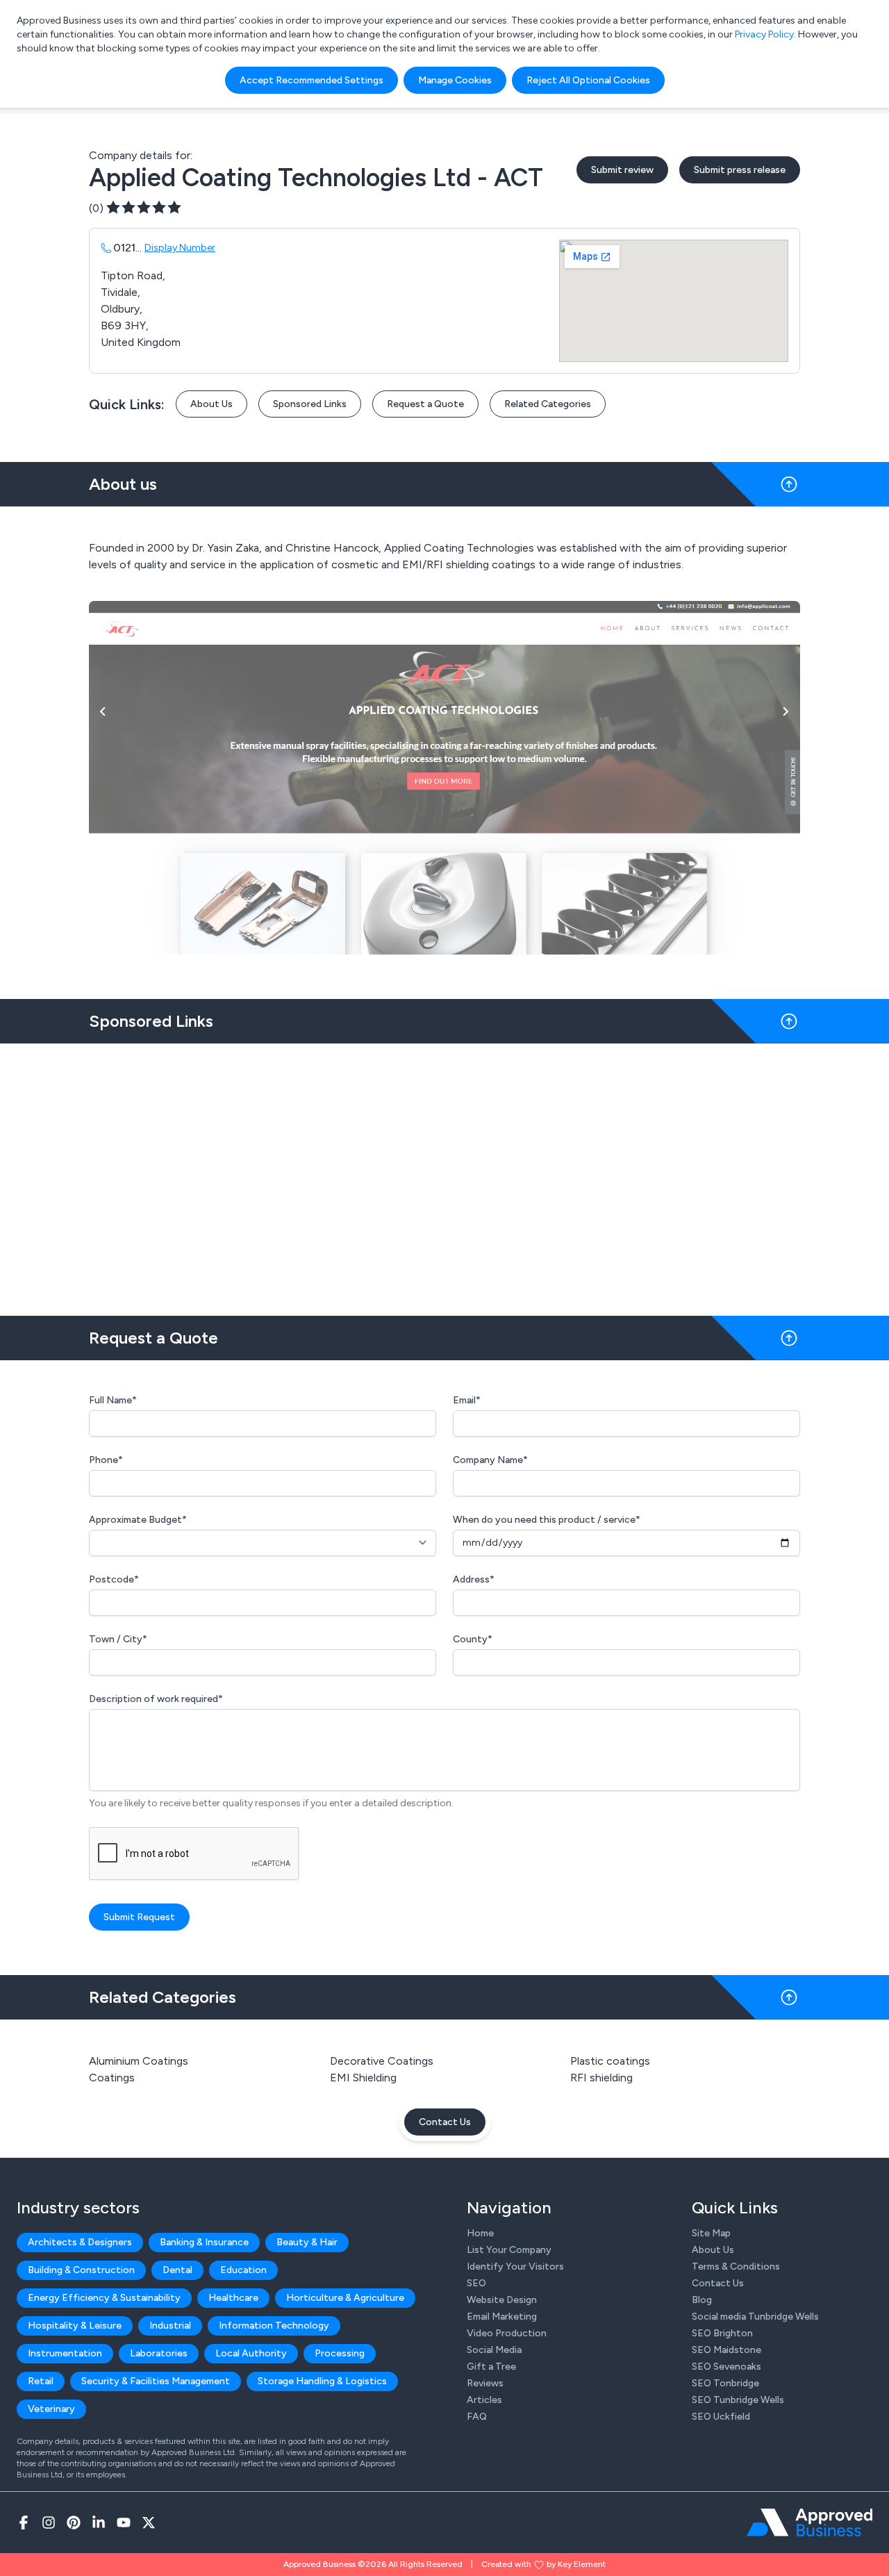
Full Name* (113, 1400)
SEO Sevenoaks (726, 2367)
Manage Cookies (455, 80)
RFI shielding (601, 2078)
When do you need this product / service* (547, 1520)
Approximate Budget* (138, 1520)
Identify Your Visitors (515, 2267)
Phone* (106, 1460)
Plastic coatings (610, 2061)
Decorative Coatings (382, 2061)
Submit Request (139, 1917)
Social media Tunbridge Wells (755, 2317)
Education (243, 2270)
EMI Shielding (363, 2078)
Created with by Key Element (543, 2564)
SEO (476, 2283)
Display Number (180, 248)
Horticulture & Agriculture (345, 2298)
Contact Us (445, 2122)
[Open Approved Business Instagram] (49, 2523)
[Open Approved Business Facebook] (24, 2523)
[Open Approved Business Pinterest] (74, 2523)
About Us (211, 404)
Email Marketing (502, 2317)
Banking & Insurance (204, 2242)
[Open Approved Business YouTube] (124, 2523)
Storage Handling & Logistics (322, 2381)
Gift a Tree (491, 2367)
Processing (340, 2353)
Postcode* (114, 1579)
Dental (177, 2270)
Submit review (622, 170)
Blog (702, 2300)
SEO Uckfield (721, 2417)
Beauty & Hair (307, 2242)
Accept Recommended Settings (311, 80)
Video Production (507, 2333)
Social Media (494, 2350)
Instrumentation (65, 2353)
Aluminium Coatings (139, 2061)
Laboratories (159, 2353)
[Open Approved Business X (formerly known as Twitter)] (149, 2523)
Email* (467, 1400)
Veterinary (51, 2409)
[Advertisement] (444, 1174)
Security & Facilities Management (156, 2381)
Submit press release (740, 170)
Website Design (502, 2300)
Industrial (170, 2326)
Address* (474, 1579)
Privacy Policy (764, 34)
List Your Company (509, 2250)
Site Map (711, 2233)
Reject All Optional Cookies (588, 80)
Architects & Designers (80, 2242)
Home (480, 2233)
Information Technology (274, 2326)
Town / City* (118, 1639)
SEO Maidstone (726, 2350)
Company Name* (490, 1460)
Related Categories (548, 404)
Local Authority (251, 2353)
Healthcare (233, 2298)
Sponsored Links (310, 404)
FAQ (477, 2417)
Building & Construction (81, 2270)
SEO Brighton (722, 2333)
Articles (484, 2400)
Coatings (112, 2078)
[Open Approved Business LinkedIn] (99, 2523)
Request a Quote (425, 404)
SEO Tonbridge (725, 2383)
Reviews (485, 2383)
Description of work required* (156, 1699)
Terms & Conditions (736, 2267)
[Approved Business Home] (809, 2523)
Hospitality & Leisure (75, 2326)
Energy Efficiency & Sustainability (104, 2298)
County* (473, 1639)
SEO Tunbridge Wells (738, 2400)
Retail (41, 2381)
